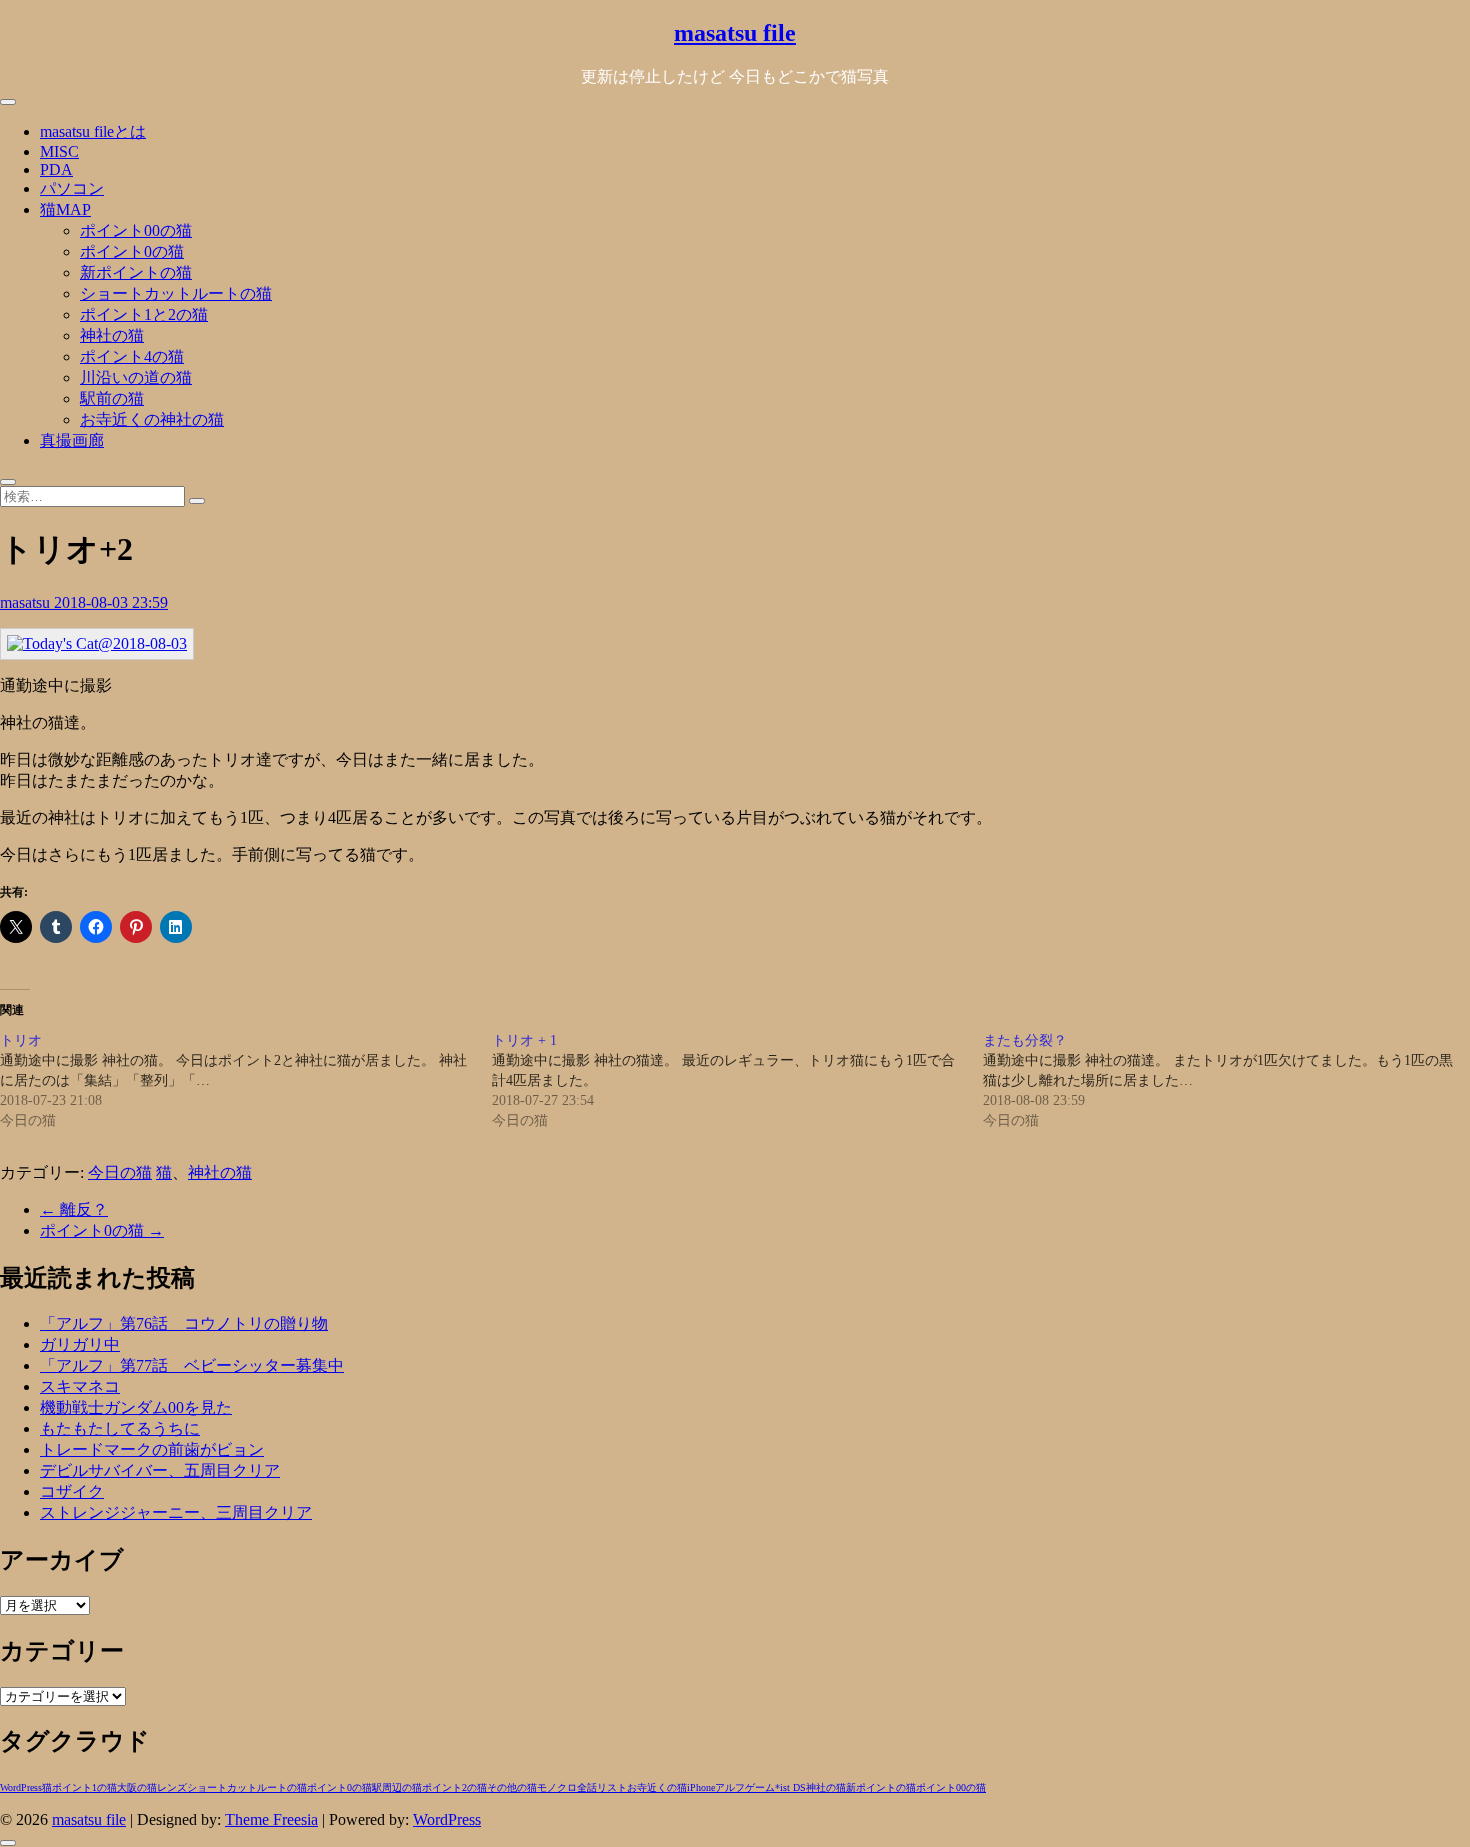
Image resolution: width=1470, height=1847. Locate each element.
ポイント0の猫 (132, 251)
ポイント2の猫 (454, 1787)
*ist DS (790, 1787)
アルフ (730, 1787)
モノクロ (557, 1787)
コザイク (72, 1491)
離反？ (74, 1209)
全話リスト (602, 1787)
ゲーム (760, 1787)
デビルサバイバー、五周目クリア (160, 1470)
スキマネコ (80, 1386)
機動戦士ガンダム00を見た (136, 1407)
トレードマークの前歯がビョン (152, 1449)
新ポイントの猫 (136, 272)
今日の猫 (120, 1172)
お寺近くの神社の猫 (152, 419)
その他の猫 (512, 1787)
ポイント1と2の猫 (144, 314)
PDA (56, 169)
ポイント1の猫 (84, 1787)
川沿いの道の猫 (136, 377)
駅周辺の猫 (397, 1787)
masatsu (27, 602)
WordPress (21, 1787)
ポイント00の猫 (136, 230)
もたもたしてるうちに (120, 1428)
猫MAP (65, 209)
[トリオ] (246, 1081)
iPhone (701, 1787)
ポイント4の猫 (132, 356)
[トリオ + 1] (738, 1081)
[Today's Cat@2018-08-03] (97, 643)
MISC (59, 151)
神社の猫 (112, 335)
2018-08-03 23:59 (111, 602)
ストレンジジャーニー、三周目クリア (176, 1512)
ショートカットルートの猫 (176, 293)
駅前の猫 (112, 398)
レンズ (172, 1787)
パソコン (72, 188)
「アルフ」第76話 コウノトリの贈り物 (184, 1323)
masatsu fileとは (93, 131)
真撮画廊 (72, 440)
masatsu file (735, 33)
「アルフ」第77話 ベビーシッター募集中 (192, 1365)
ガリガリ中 (80, 1344)
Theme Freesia (271, 1819)
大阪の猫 (137, 1787)
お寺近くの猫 (657, 1787)
